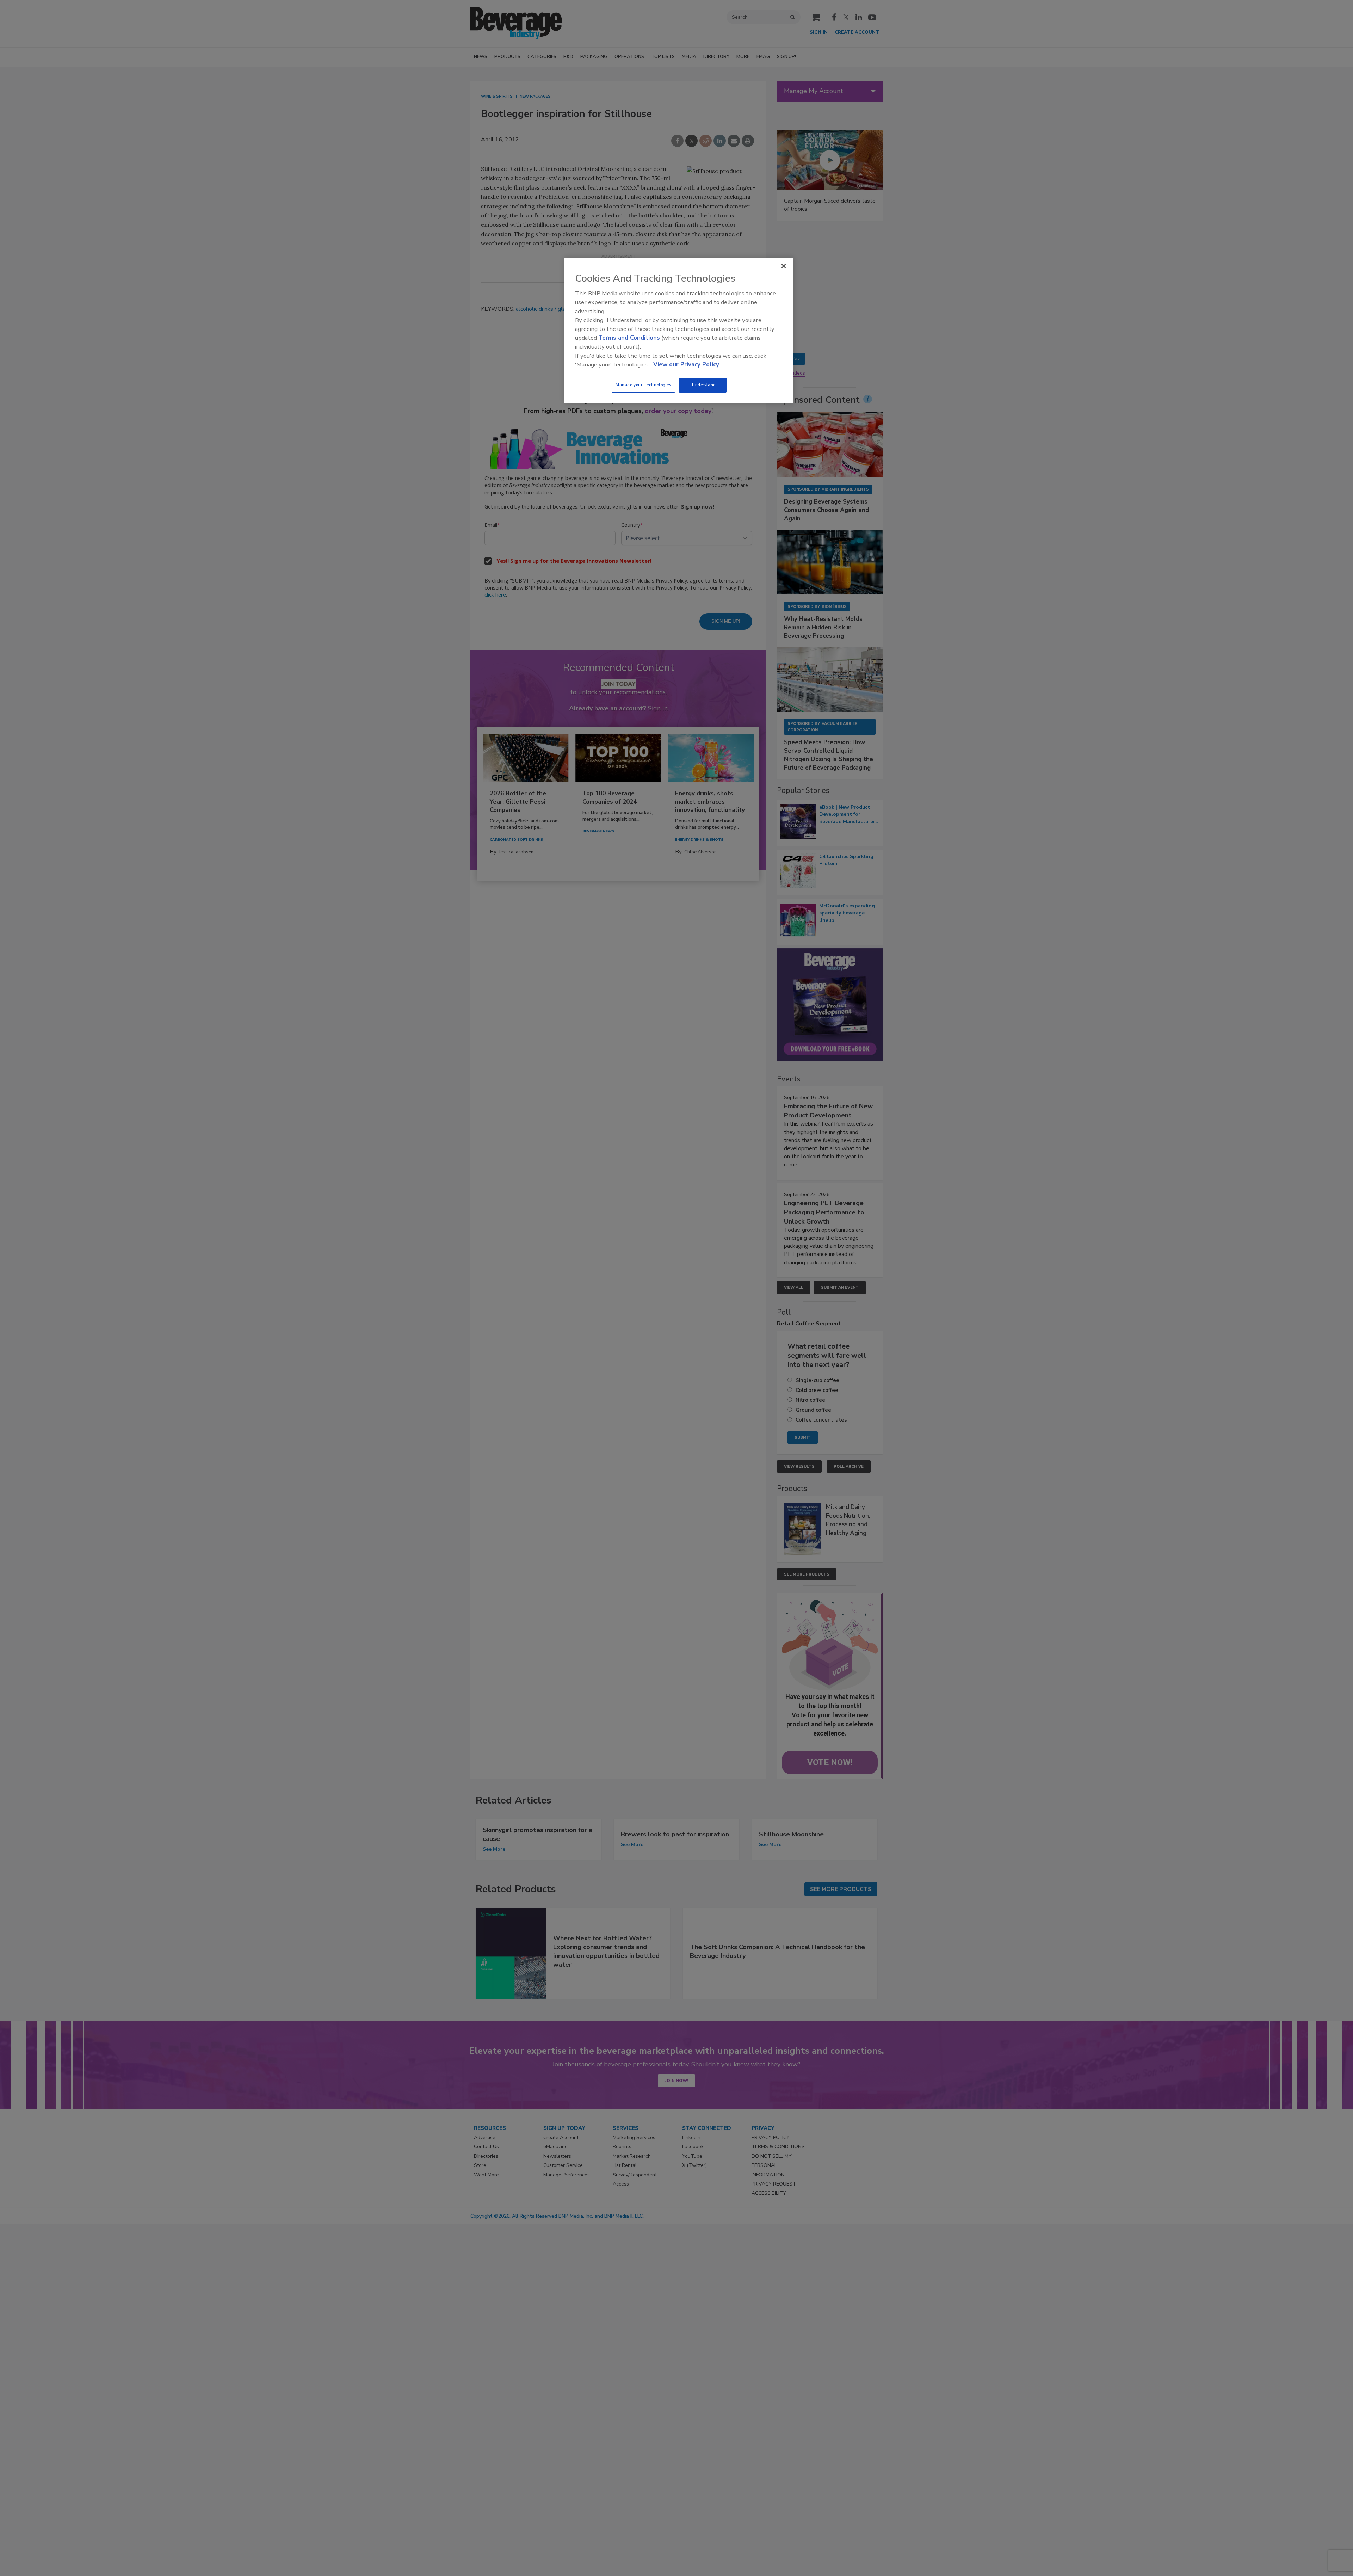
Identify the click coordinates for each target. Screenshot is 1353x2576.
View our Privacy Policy (686, 365)
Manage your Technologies (643, 385)
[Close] (784, 266)
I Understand (703, 385)
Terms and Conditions (629, 338)
